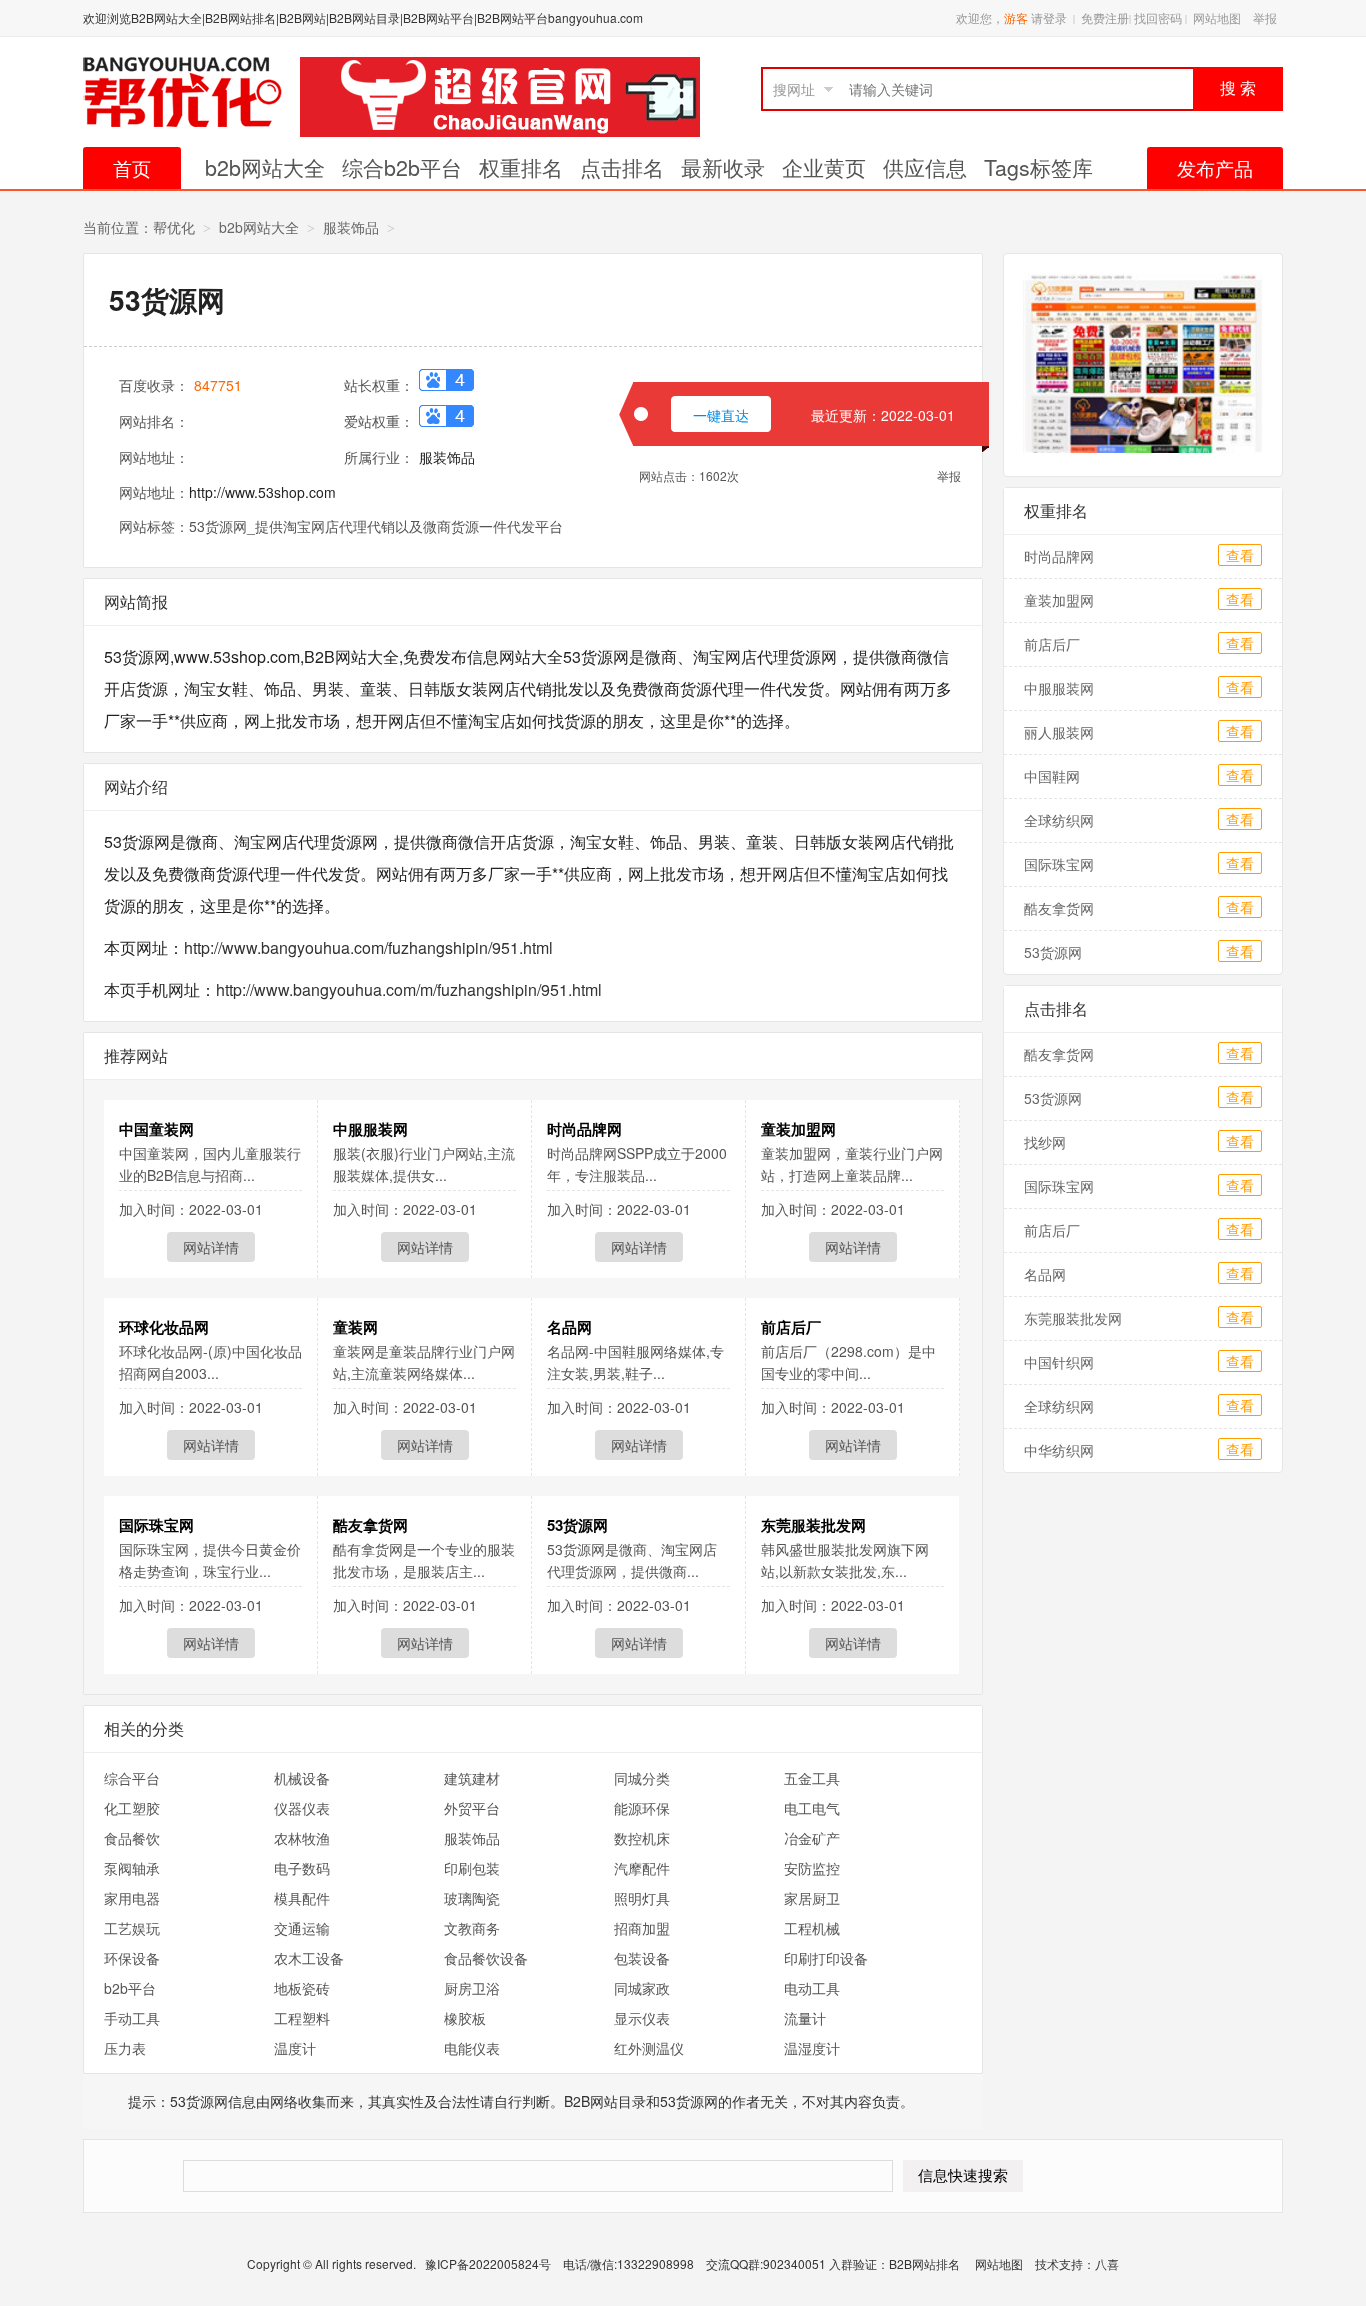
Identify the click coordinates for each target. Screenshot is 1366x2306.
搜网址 (794, 89)
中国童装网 (156, 1129)
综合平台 (132, 1778)
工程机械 (812, 1928)
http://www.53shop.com (262, 492)
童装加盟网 (798, 1129)
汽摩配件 (642, 1868)
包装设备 (642, 1958)
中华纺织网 (1059, 1450)
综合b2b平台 (402, 166)
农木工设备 (309, 1958)
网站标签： (154, 526)
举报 (1265, 17)
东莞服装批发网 (813, 1525)
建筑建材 (472, 1778)
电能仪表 (472, 2048)
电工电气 (812, 1808)
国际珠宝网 (156, 1525)
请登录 (1049, 17)
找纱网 (1045, 1142)
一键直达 (721, 415)
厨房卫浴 (472, 1988)
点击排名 (622, 166)
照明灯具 (642, 1898)
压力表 (125, 2048)
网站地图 (1217, 17)
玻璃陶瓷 (472, 1898)
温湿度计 (812, 2048)
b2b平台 (130, 1988)
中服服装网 (370, 1129)
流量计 (805, 2018)
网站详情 (211, 1247)
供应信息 (925, 166)
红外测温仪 (649, 2048)
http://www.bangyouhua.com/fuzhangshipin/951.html (368, 947)
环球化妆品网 (164, 1327)
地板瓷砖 (302, 1988)
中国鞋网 (1052, 776)
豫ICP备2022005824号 (489, 2263)
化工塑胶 (132, 1808)
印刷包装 (472, 1868)
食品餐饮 (132, 1838)
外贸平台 (472, 1808)
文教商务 (472, 1928)
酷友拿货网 (370, 1525)
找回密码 (1158, 17)
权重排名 (521, 166)
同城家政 (642, 1988)
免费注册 (1105, 17)
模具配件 (302, 1898)
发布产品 (1215, 167)
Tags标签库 (1038, 166)
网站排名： (154, 421)
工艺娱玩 (132, 1928)
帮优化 (174, 227)
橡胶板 (465, 2018)
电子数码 (302, 1868)
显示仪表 (642, 2018)
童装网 (355, 1327)
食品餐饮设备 (486, 1958)
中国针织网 (1059, 1362)
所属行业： (379, 457)
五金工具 (812, 1778)
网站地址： (154, 457)
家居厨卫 (812, 1898)
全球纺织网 (1059, 820)
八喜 (1107, 2263)
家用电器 (132, 1898)
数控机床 (642, 1838)
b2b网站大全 (265, 166)
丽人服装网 (1059, 732)
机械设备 (302, 1778)
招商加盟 (642, 1928)
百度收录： (154, 385)
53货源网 (577, 1525)
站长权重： (379, 385)
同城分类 (642, 1778)
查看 (1240, 555)
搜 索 (1238, 88)
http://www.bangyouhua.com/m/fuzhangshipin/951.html (409, 989)
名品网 (569, 1327)
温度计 (295, 2048)
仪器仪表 (302, 1808)
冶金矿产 (812, 1838)
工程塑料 (302, 2018)
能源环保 (642, 1808)
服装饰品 (351, 227)
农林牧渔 (302, 1838)
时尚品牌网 (584, 1129)
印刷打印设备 (826, 1958)
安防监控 (812, 1868)
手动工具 (132, 2018)
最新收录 (723, 166)
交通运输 (302, 1928)
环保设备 (132, 1958)
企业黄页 (824, 166)
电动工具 (812, 1988)
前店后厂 (791, 1327)
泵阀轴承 (132, 1868)
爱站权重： (379, 421)
